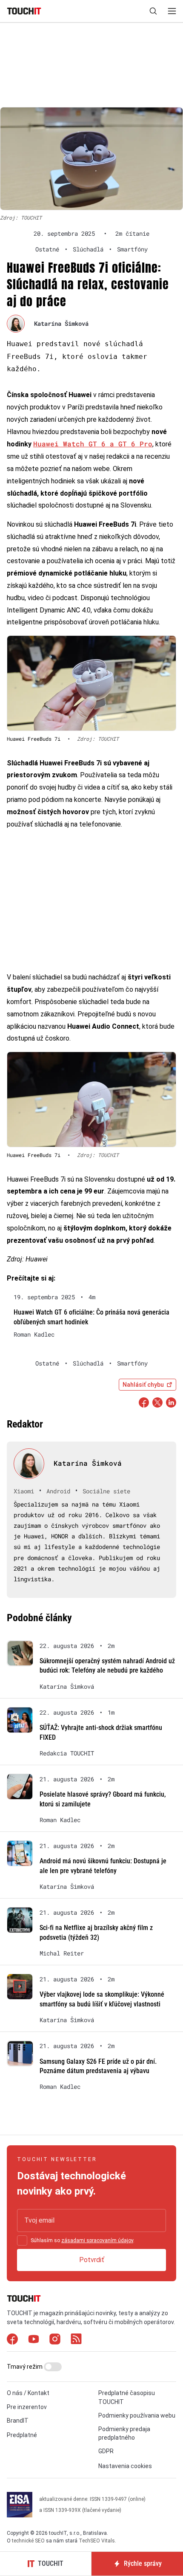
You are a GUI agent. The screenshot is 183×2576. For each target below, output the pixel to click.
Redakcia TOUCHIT (67, 1753)
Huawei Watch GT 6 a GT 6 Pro (93, 444)
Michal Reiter (62, 1953)
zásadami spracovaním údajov (97, 2240)
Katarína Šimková (61, 323)
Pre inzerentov (27, 2407)
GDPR (106, 2451)
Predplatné (22, 2435)
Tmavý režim (25, 2367)
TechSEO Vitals (97, 2541)
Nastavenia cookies (125, 2466)
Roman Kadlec (34, 1335)
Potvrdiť (92, 2260)
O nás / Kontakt (28, 2393)
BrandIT (18, 2421)
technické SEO (28, 2541)
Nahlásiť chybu (143, 1385)
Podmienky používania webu (137, 2415)
